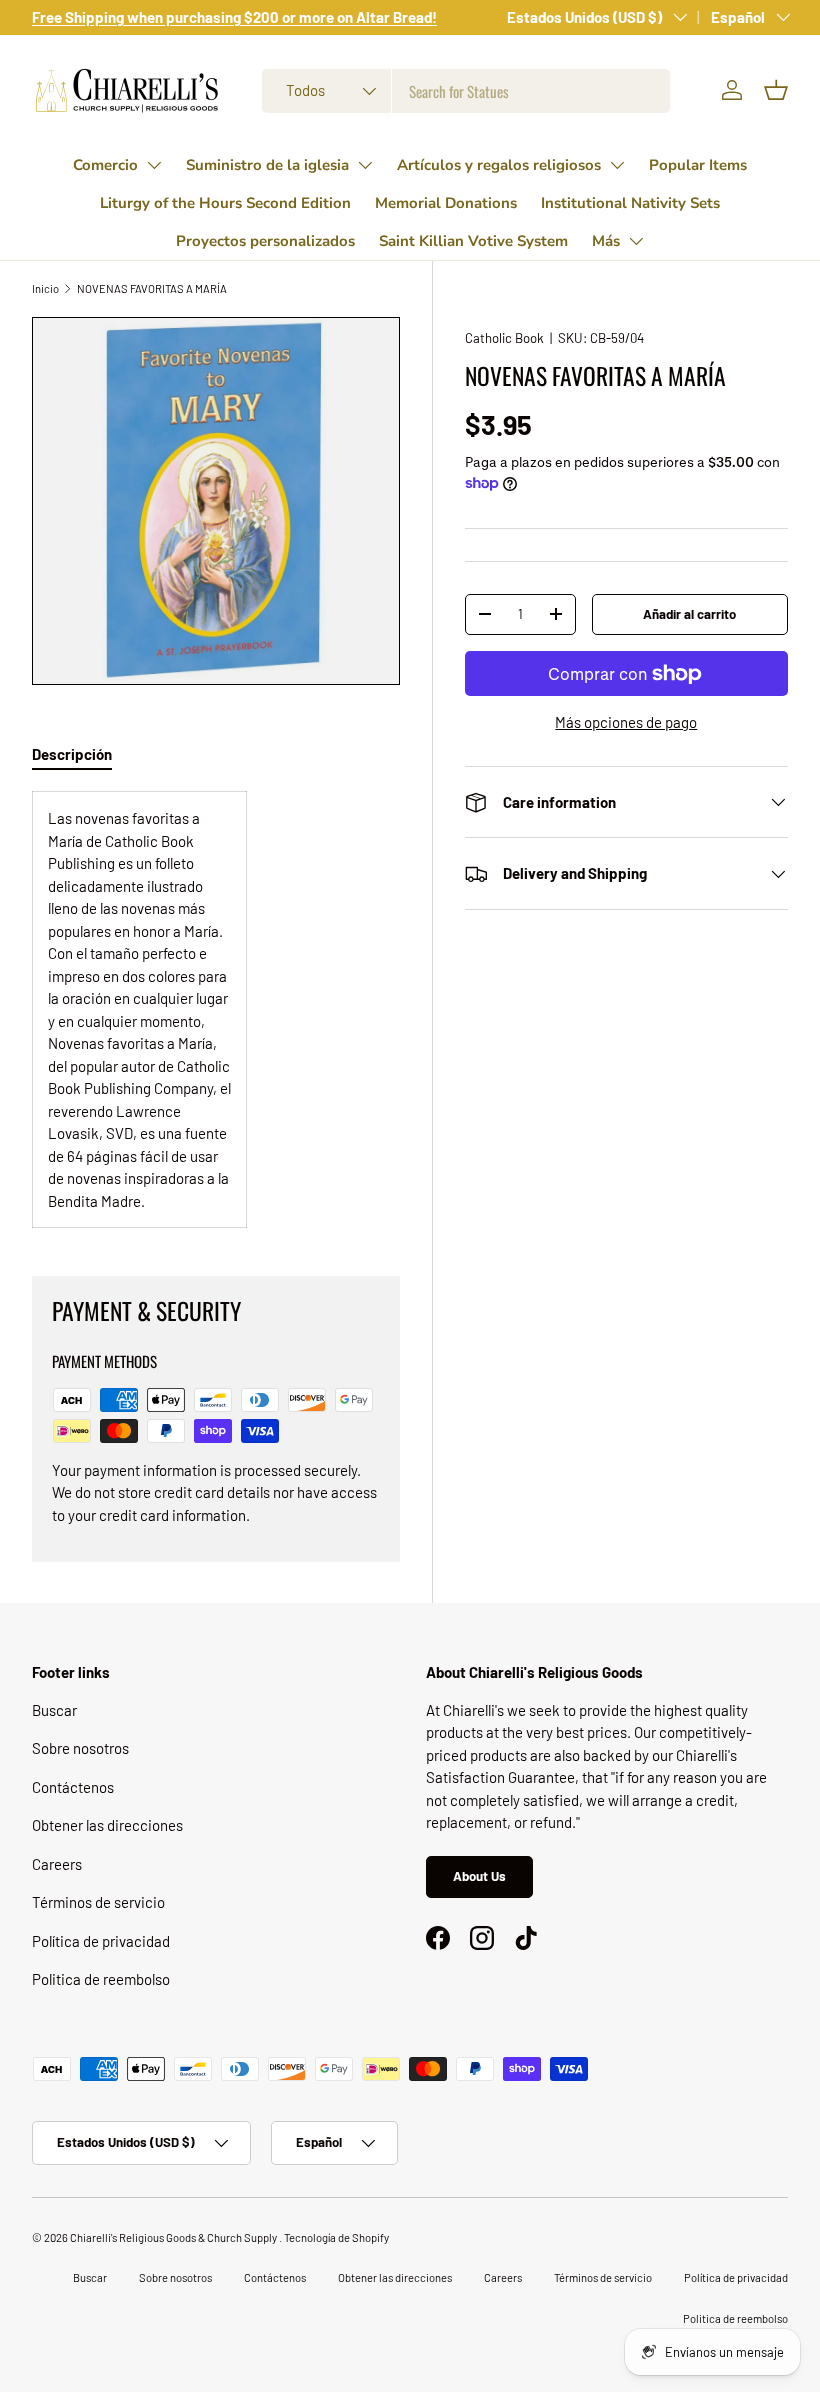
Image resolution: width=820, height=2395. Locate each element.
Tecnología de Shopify (336, 2237)
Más (606, 241)
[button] (776, 90)
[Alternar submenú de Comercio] (154, 165)
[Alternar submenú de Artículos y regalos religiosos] (617, 165)
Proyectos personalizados (265, 241)
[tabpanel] (216, 1009)
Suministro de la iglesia (267, 165)
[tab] (72, 754)
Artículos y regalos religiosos (499, 165)
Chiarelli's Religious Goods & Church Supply (174, 2237)
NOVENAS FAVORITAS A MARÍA (152, 288)
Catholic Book (504, 338)
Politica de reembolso (101, 1979)
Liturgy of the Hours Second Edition (225, 203)
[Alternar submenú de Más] (636, 241)
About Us (479, 1876)
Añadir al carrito (689, 614)
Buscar (54, 1710)
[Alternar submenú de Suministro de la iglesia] (365, 165)
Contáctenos (73, 1787)
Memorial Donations (446, 203)
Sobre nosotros (80, 1748)
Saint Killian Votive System (473, 241)
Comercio (105, 165)
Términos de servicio (98, 1902)
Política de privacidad (101, 1941)
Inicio (45, 288)
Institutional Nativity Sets (630, 203)
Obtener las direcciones (107, 1825)
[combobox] (466, 91)
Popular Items (698, 165)
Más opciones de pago (626, 722)
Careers (57, 1864)
